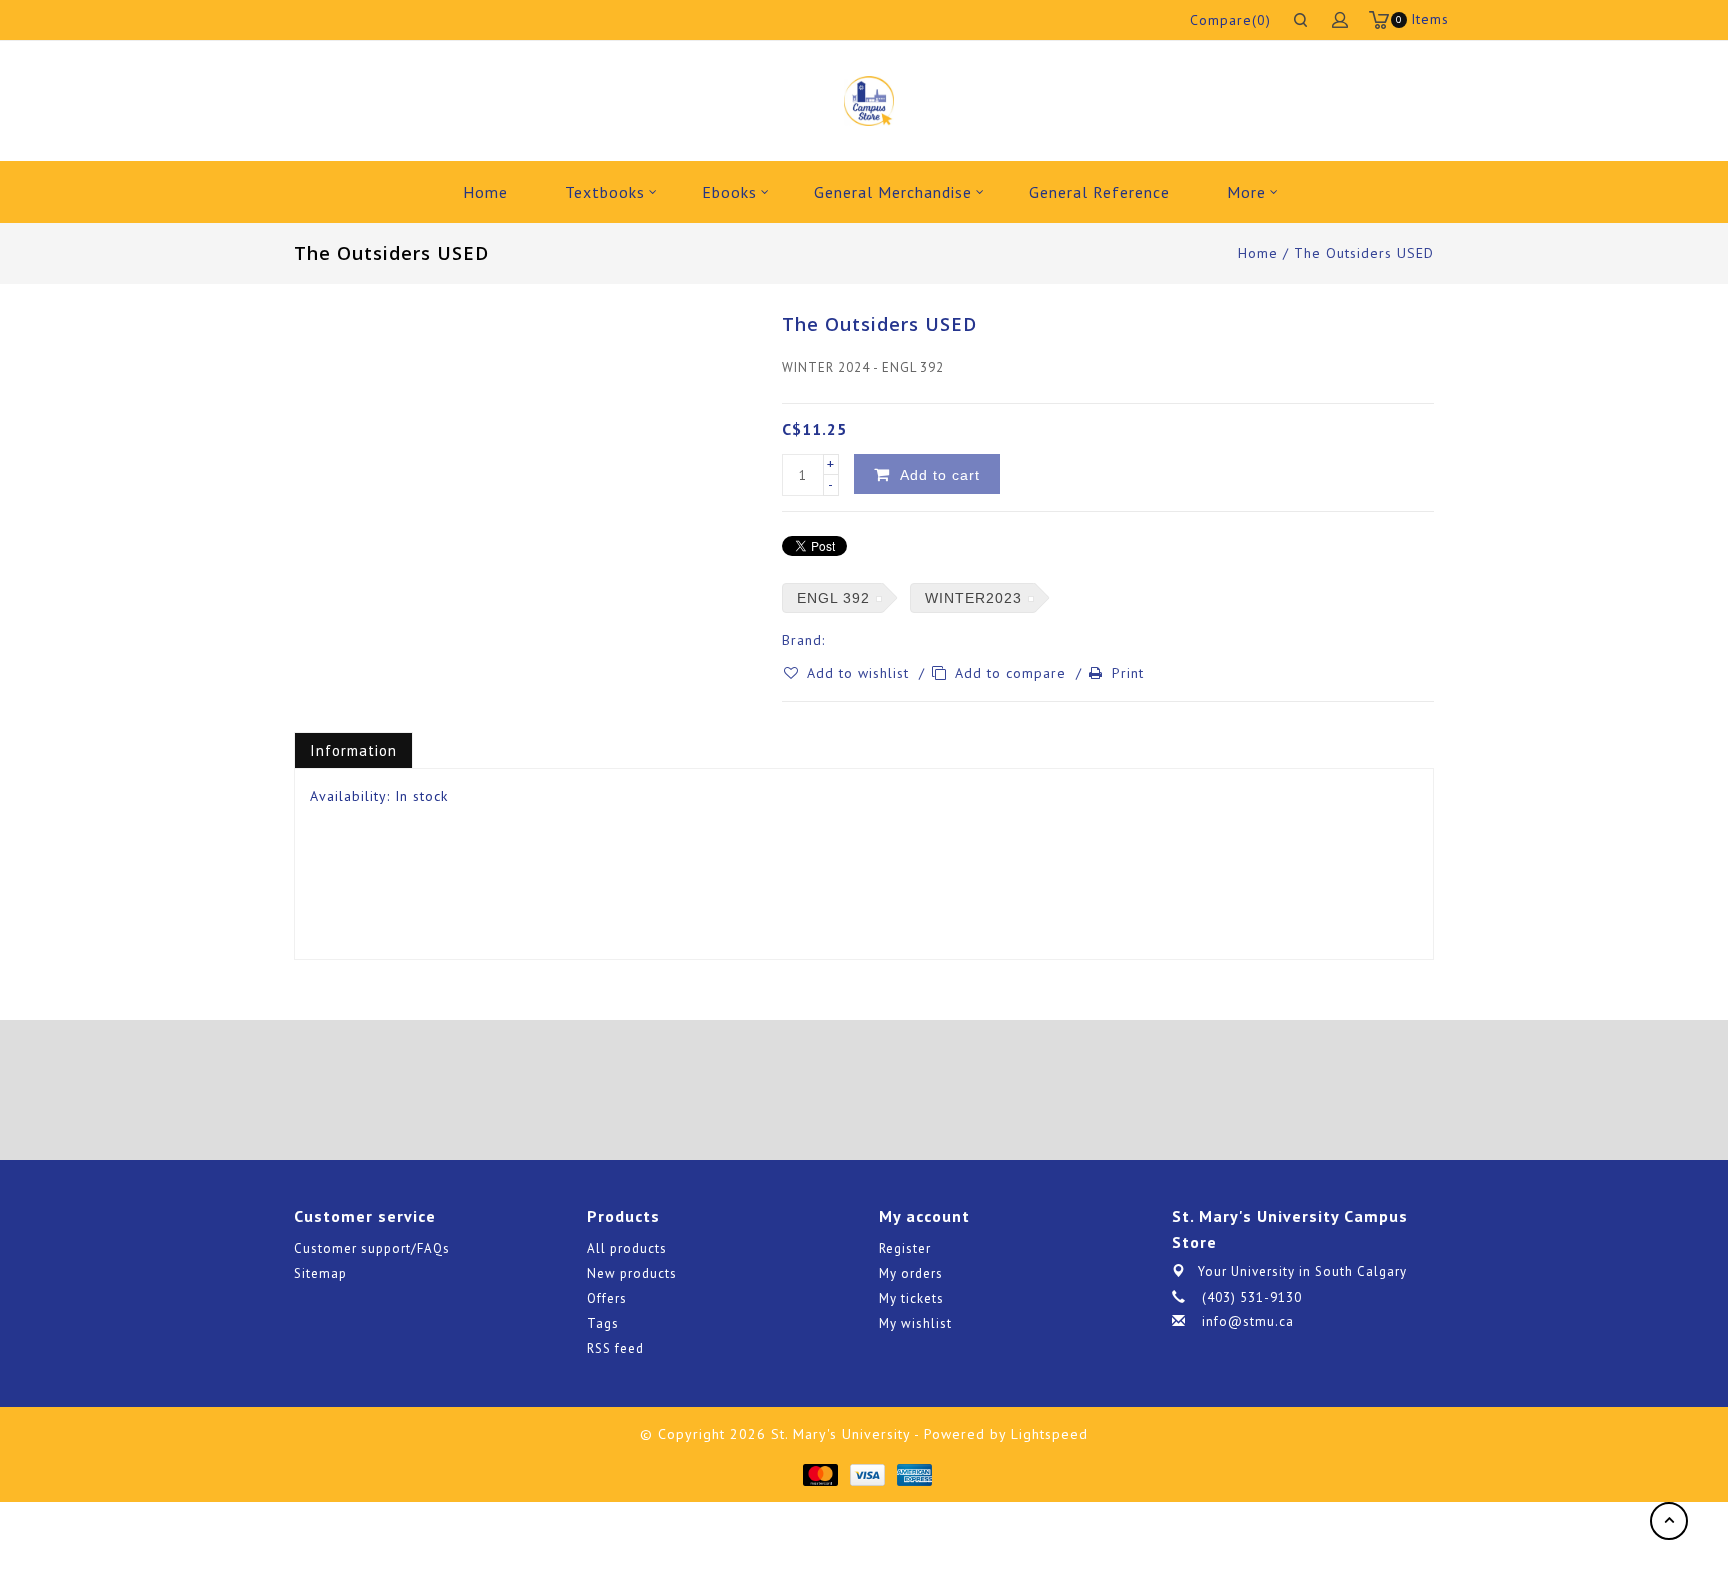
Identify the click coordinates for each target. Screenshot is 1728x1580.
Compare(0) (1230, 20)
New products (632, 1273)
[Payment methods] (819, 1474)
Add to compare (1013, 673)
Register (905, 1248)
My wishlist (915, 1323)
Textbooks (605, 192)
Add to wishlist (860, 673)
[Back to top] (1669, 1521)
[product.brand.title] (831, 640)
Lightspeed (1049, 1434)
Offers (607, 1298)
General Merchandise (893, 192)
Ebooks (729, 192)
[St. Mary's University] (868, 101)
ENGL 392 (833, 598)
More (1246, 192)
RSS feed (615, 1348)
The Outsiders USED (1364, 253)
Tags (603, 1323)
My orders (911, 1273)
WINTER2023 (973, 598)
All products (627, 1248)
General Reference (1099, 192)
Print (1128, 673)
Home (485, 192)
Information (353, 750)
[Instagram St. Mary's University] (920, 1090)
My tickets (911, 1298)
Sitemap (320, 1273)
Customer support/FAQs (372, 1248)
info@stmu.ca (1248, 1321)
